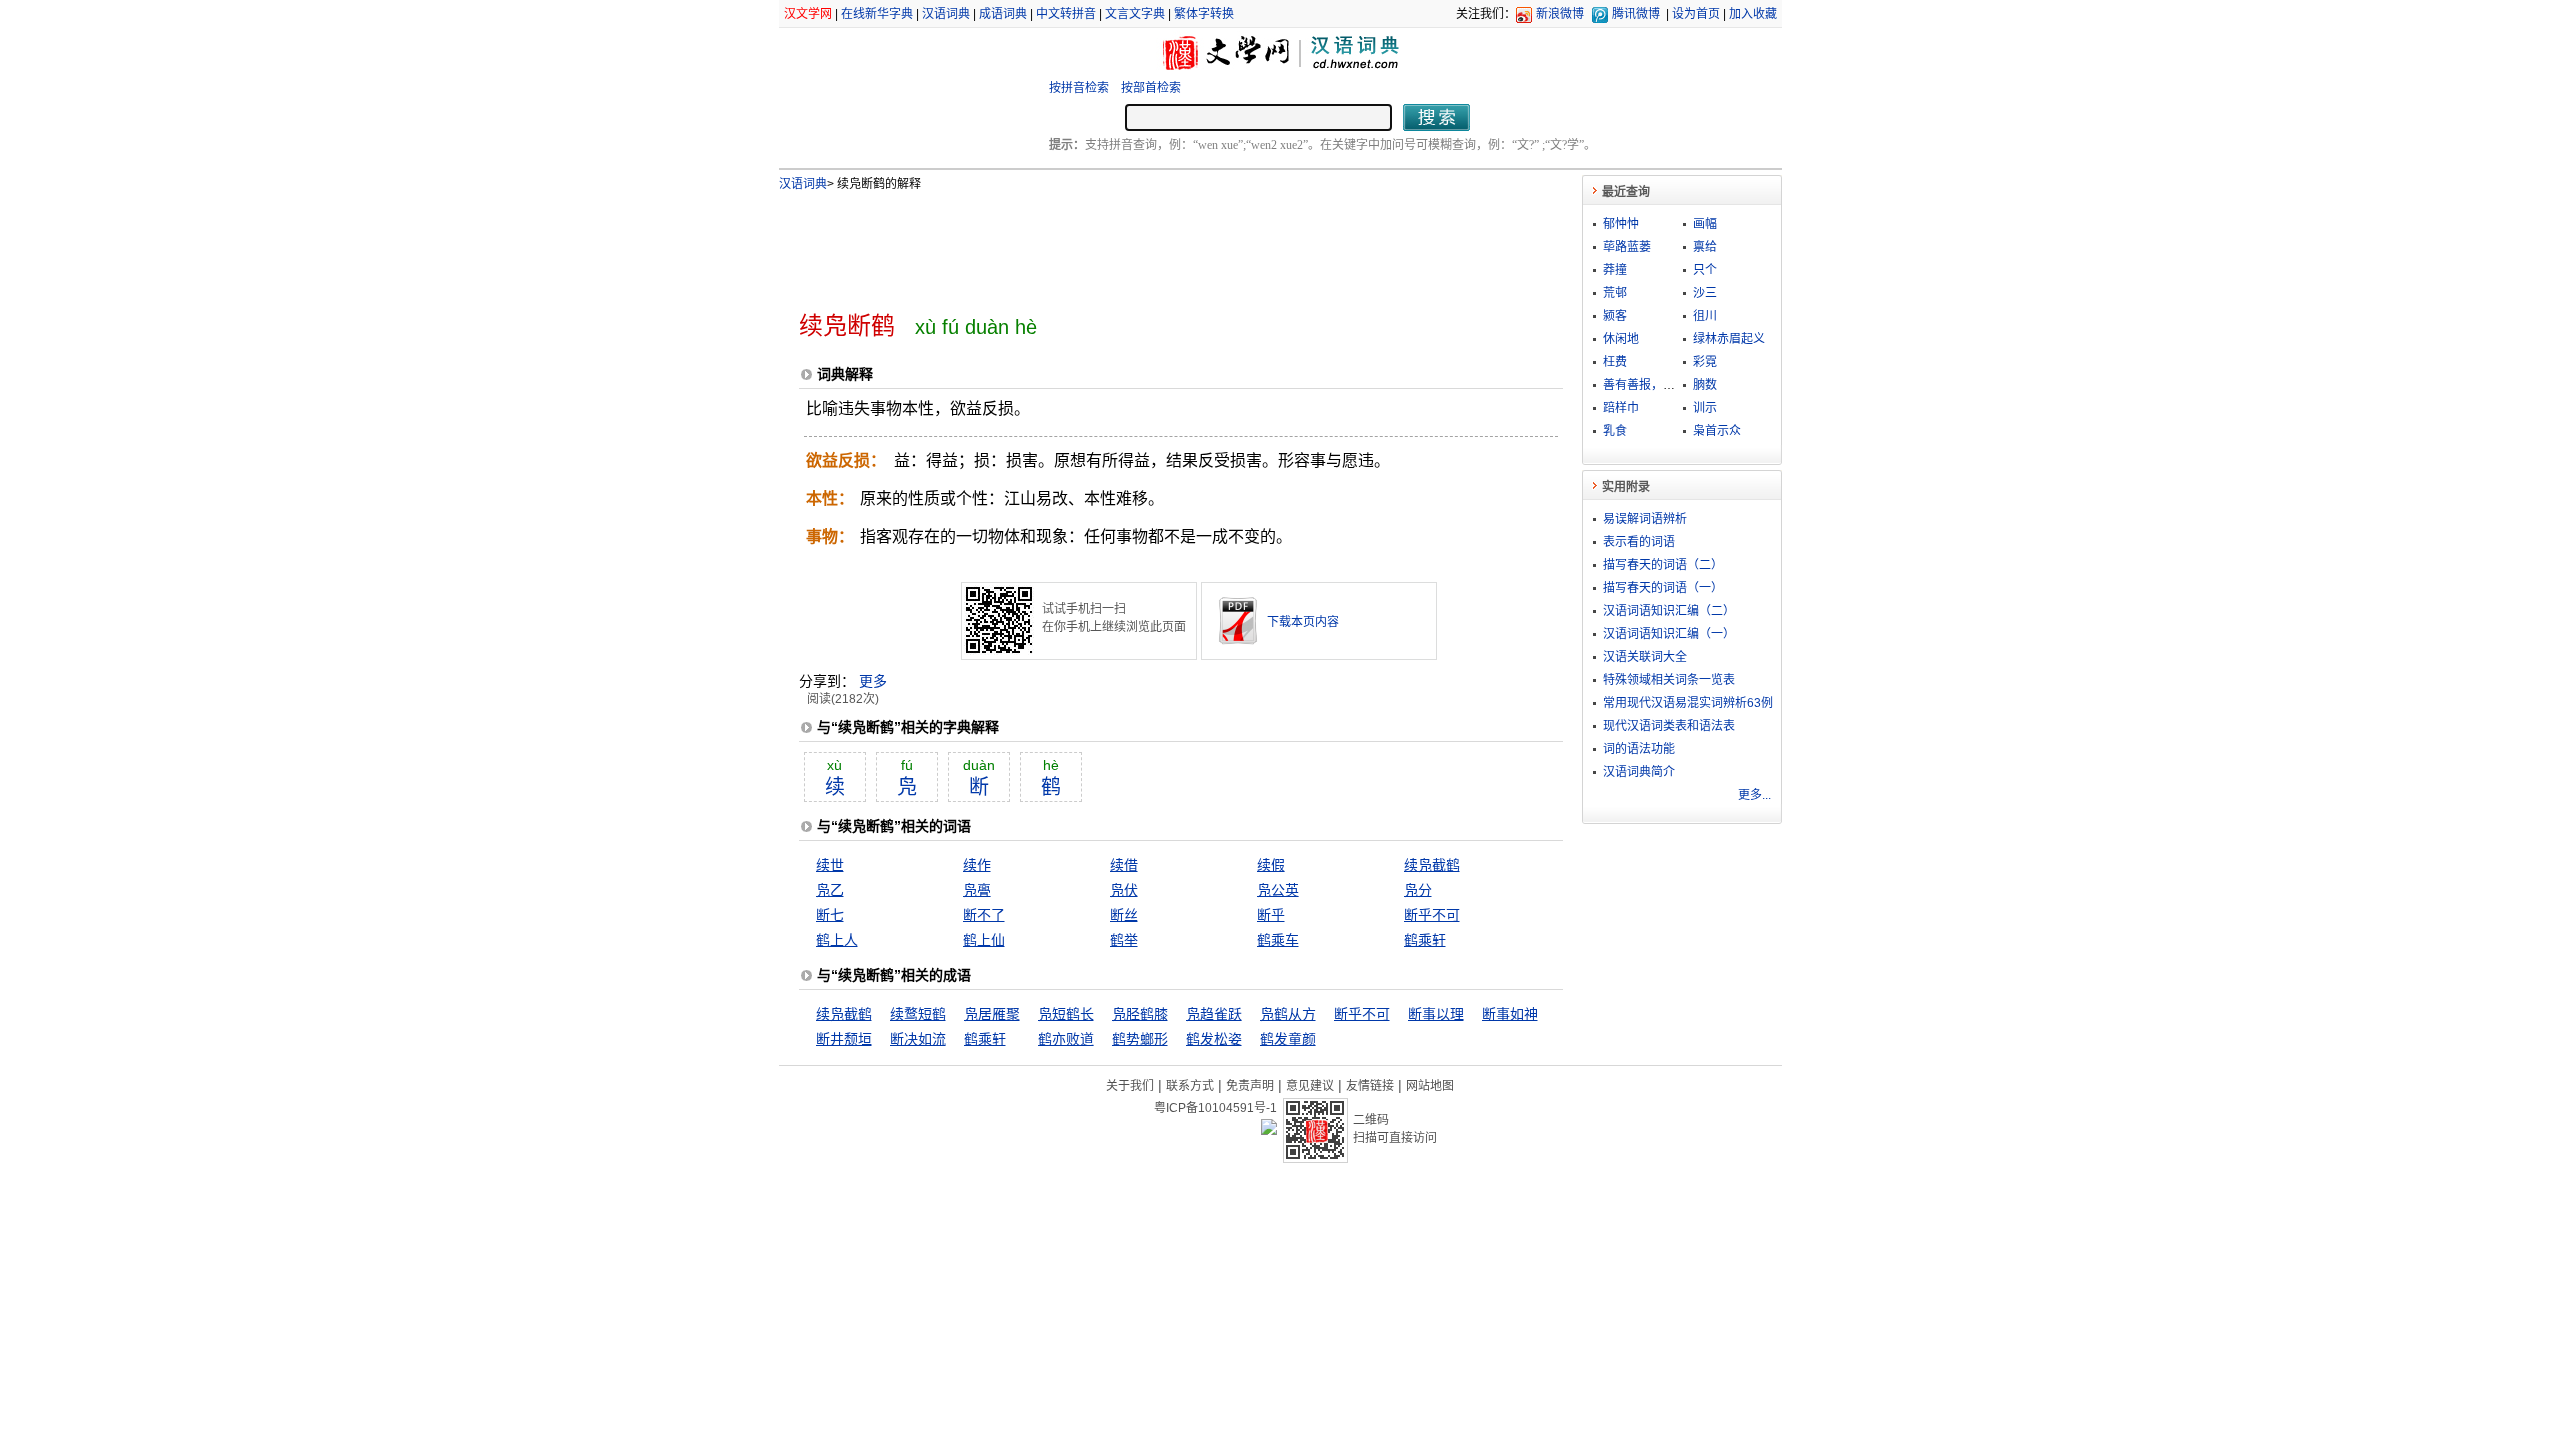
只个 (1705, 270)
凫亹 (977, 890)
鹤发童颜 (1288, 1039)
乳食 (1615, 431)
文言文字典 (1135, 14)
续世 (830, 865)
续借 (1124, 865)
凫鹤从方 (1288, 1014)
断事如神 (1510, 1014)
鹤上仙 (984, 940)
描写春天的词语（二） (1663, 565)
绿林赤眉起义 (1729, 339)
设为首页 (1696, 14)
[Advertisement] (1148, 243)
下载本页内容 (1303, 622)
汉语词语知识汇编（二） (1669, 611)
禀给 (1705, 247)
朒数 (1705, 385)
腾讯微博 (1636, 14)
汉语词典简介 (1639, 772)
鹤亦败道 (1066, 1039)
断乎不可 (1432, 915)
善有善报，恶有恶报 (1657, 385)
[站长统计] (1269, 1130)
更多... (1754, 795)
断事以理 (1436, 1014)
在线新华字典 (877, 14)
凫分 (1418, 890)
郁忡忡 (1621, 224)
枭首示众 (1717, 431)
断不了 (984, 915)
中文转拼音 (1066, 14)
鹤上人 (837, 940)
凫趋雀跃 (1214, 1014)
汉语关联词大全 (1645, 657)
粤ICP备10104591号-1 (1215, 1108)
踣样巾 (1621, 408)
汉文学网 (808, 14)
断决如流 (918, 1039)
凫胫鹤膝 (1140, 1014)
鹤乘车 (1278, 940)
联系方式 (1190, 1086)
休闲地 (1621, 339)
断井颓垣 (844, 1039)
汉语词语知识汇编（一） (1669, 634)
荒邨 (1615, 293)
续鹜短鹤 (918, 1014)
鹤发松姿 (1214, 1039)
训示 (1705, 408)
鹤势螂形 (1140, 1039)
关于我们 (1130, 1086)
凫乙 (830, 890)
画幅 (1705, 224)
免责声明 (1250, 1086)
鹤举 (1124, 940)
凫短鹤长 (1066, 1014)
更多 (873, 681)
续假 (1271, 865)
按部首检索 (1151, 88)
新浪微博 (1560, 14)
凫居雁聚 (992, 1014)
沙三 (1705, 293)
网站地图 (1430, 1086)
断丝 (1124, 915)
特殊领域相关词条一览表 (1669, 680)
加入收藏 (1753, 14)
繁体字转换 (1204, 14)
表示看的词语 (1639, 542)
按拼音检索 (1079, 88)
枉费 (1615, 362)
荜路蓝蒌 (1627, 247)
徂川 (1705, 316)
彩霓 (1705, 362)
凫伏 (1124, 890)
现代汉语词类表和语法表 (1669, 726)
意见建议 (1310, 1086)
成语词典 (1003, 14)
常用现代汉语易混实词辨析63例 (1688, 703)
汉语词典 (946, 14)
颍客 (1615, 316)
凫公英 (1278, 890)
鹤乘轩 (1425, 940)
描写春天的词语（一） (1663, 588)
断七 (830, 915)
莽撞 (1615, 270)
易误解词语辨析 (1645, 519)
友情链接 (1370, 1086)
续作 (977, 865)
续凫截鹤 (1432, 865)
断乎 (1271, 915)
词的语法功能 (1639, 749)
